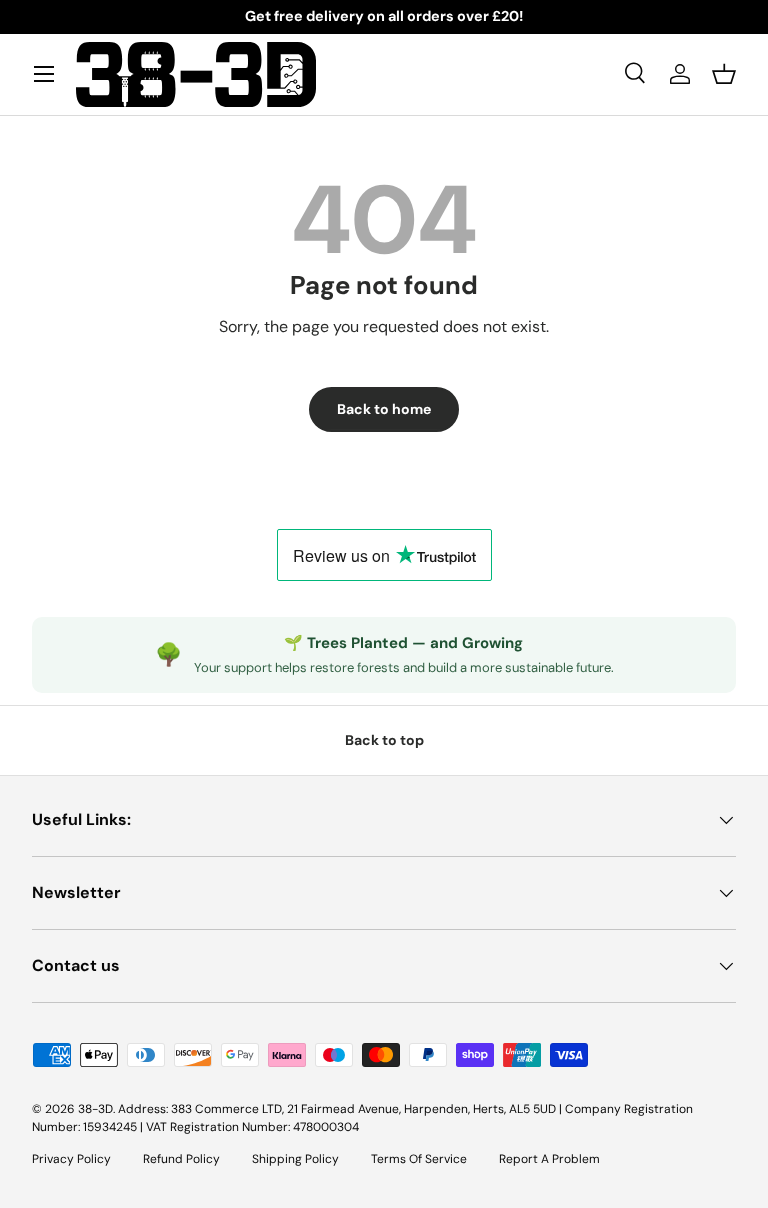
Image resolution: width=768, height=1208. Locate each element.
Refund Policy (181, 1159)
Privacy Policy (71, 1159)
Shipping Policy (295, 1159)
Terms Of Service (419, 1159)
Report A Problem (549, 1159)
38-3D (95, 1109)
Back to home (384, 409)
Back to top (384, 740)
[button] (724, 74)
